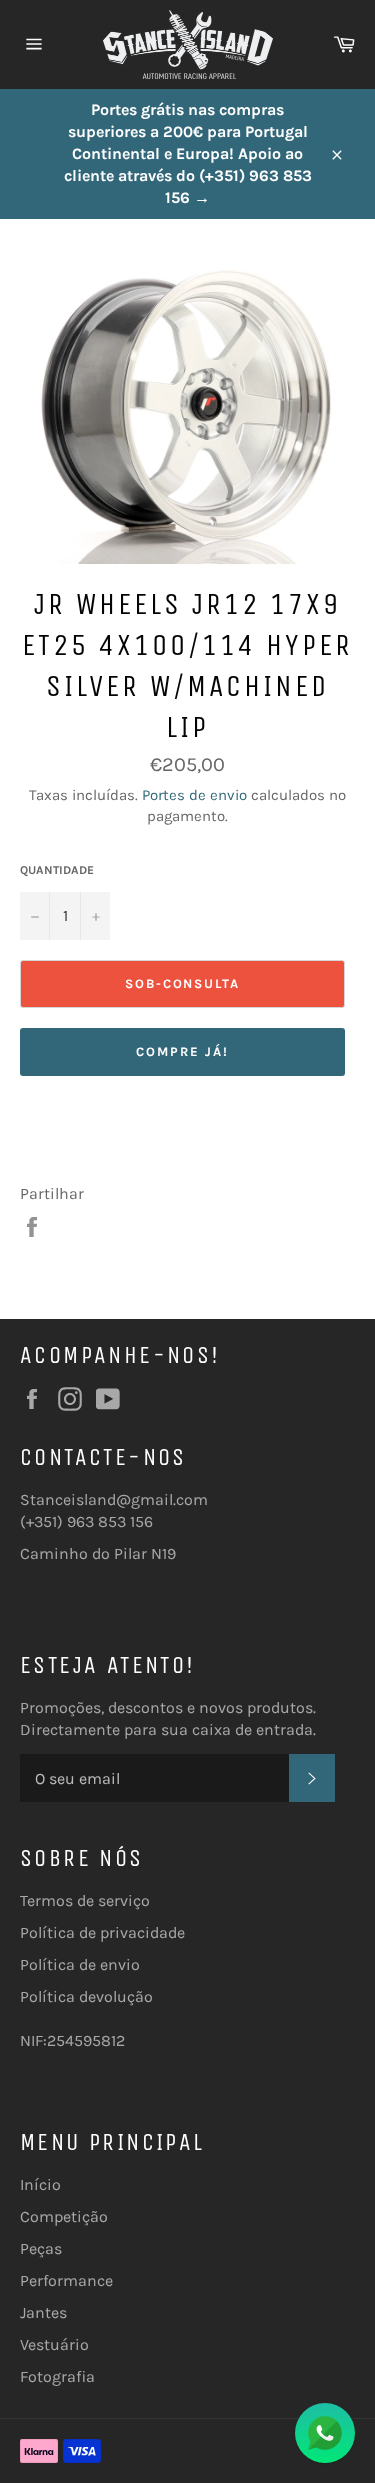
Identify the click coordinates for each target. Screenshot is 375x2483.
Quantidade (57, 870)
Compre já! (182, 1051)
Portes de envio (194, 795)
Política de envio (80, 1964)
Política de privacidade (102, 1932)
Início (40, 2184)
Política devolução (86, 1996)
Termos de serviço (85, 1900)
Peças (41, 2248)
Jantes (43, 2312)
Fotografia (57, 2376)
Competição (64, 2216)
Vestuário (54, 2344)
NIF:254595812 (72, 2040)
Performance (66, 2280)
